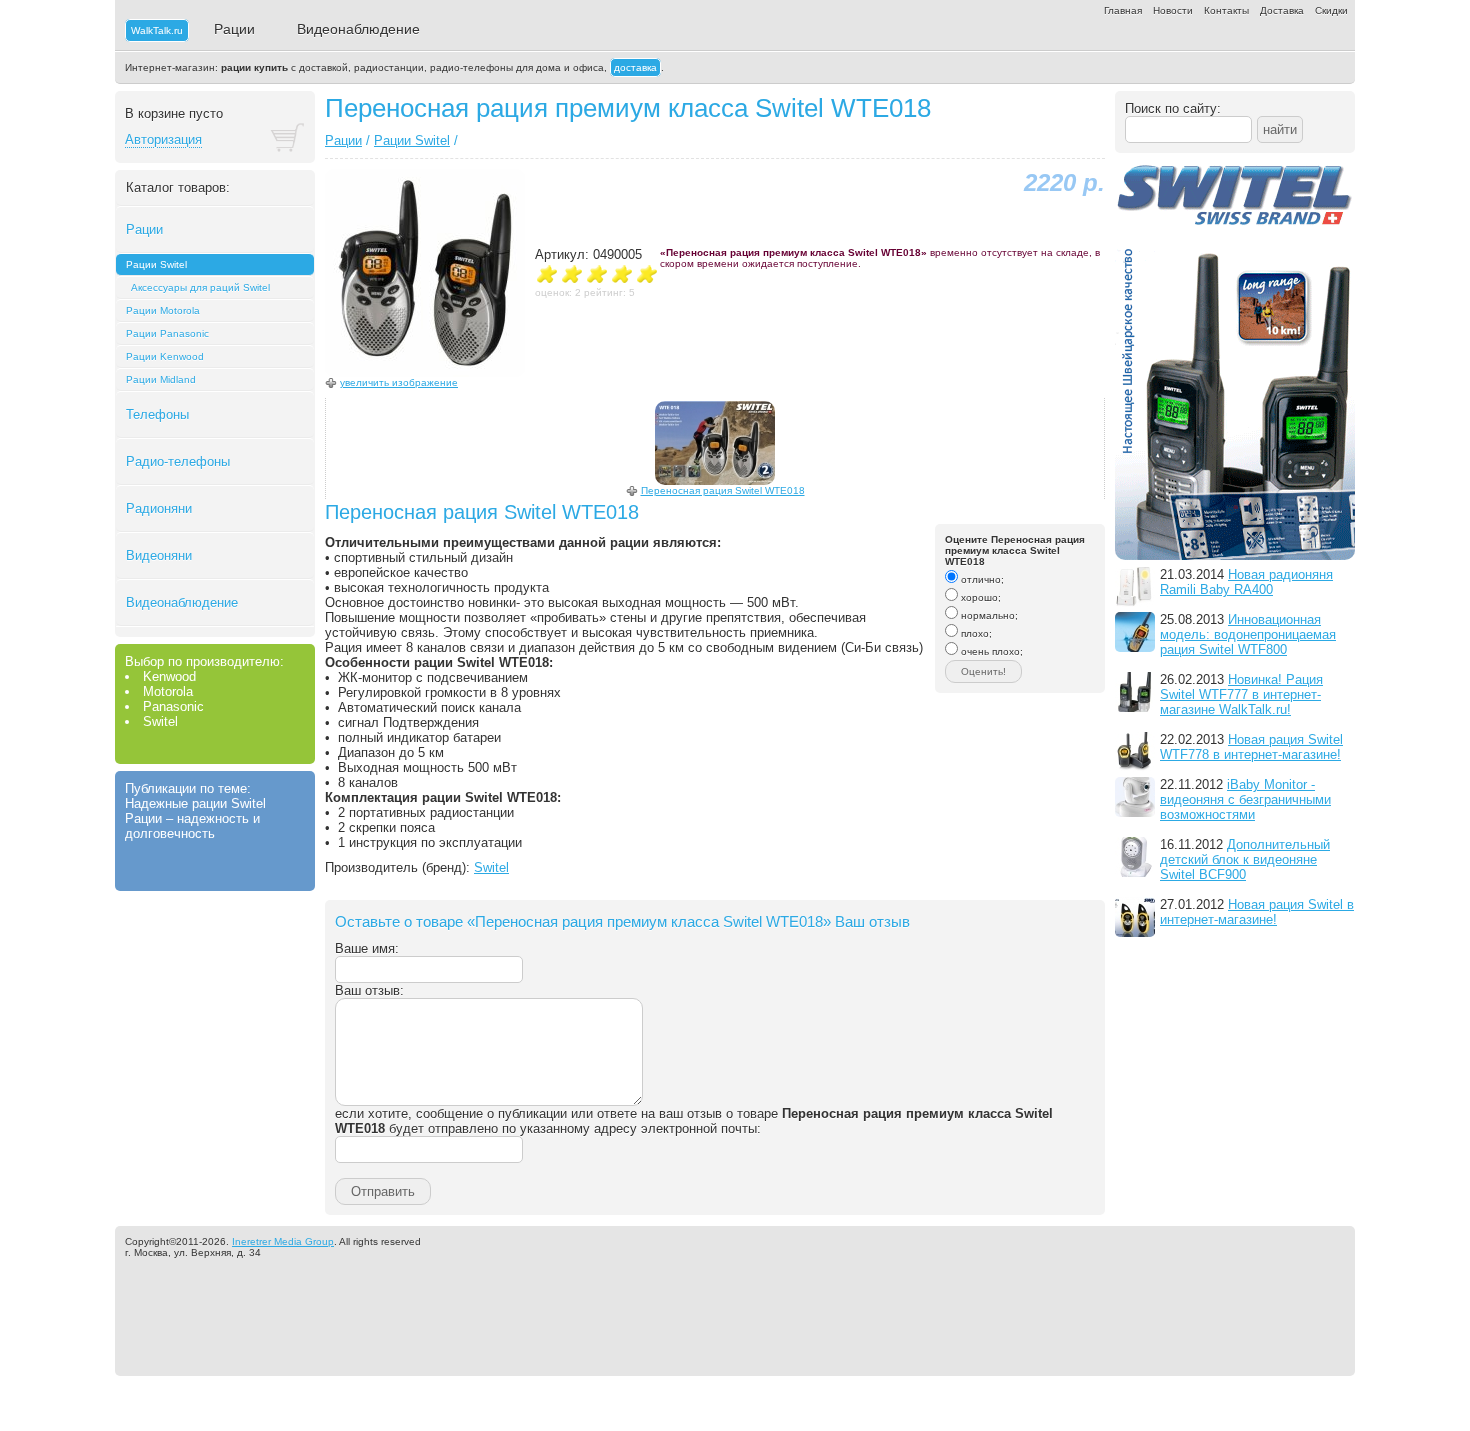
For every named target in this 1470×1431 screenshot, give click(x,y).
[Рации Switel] (1235, 562)
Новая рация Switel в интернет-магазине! (1257, 912)
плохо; (975, 633)
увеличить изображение (399, 382)
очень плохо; (990, 651)
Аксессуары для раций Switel (200, 287)
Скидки (1331, 10)
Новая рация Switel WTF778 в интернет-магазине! (1251, 747)
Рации (234, 29)
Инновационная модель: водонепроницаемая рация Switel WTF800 (1248, 634)
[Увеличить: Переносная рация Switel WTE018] (715, 443)
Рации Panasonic (167, 333)
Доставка (1282, 10)
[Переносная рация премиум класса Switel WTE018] (425, 372)
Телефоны (157, 414)
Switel (160, 721)
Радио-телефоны (178, 461)
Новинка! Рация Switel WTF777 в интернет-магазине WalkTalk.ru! (1241, 694)
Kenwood (169, 676)
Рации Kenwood (165, 356)
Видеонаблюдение (358, 29)
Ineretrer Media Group (283, 1241)
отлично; (981, 579)
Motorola (168, 691)
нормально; (988, 615)
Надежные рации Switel (195, 803)
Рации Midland (161, 379)
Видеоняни (159, 555)
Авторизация (163, 139)
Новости (1173, 10)
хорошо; (979, 597)
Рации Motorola (163, 310)
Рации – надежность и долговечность (192, 826)
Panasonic (173, 706)
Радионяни (159, 508)
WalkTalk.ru (157, 30)
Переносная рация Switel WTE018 (723, 490)
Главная (1123, 10)
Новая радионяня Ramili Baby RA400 (1246, 582)
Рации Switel (156, 264)
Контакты (1226, 10)
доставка (635, 67)
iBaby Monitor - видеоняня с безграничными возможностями (1245, 799)
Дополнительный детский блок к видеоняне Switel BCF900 (1245, 859)
